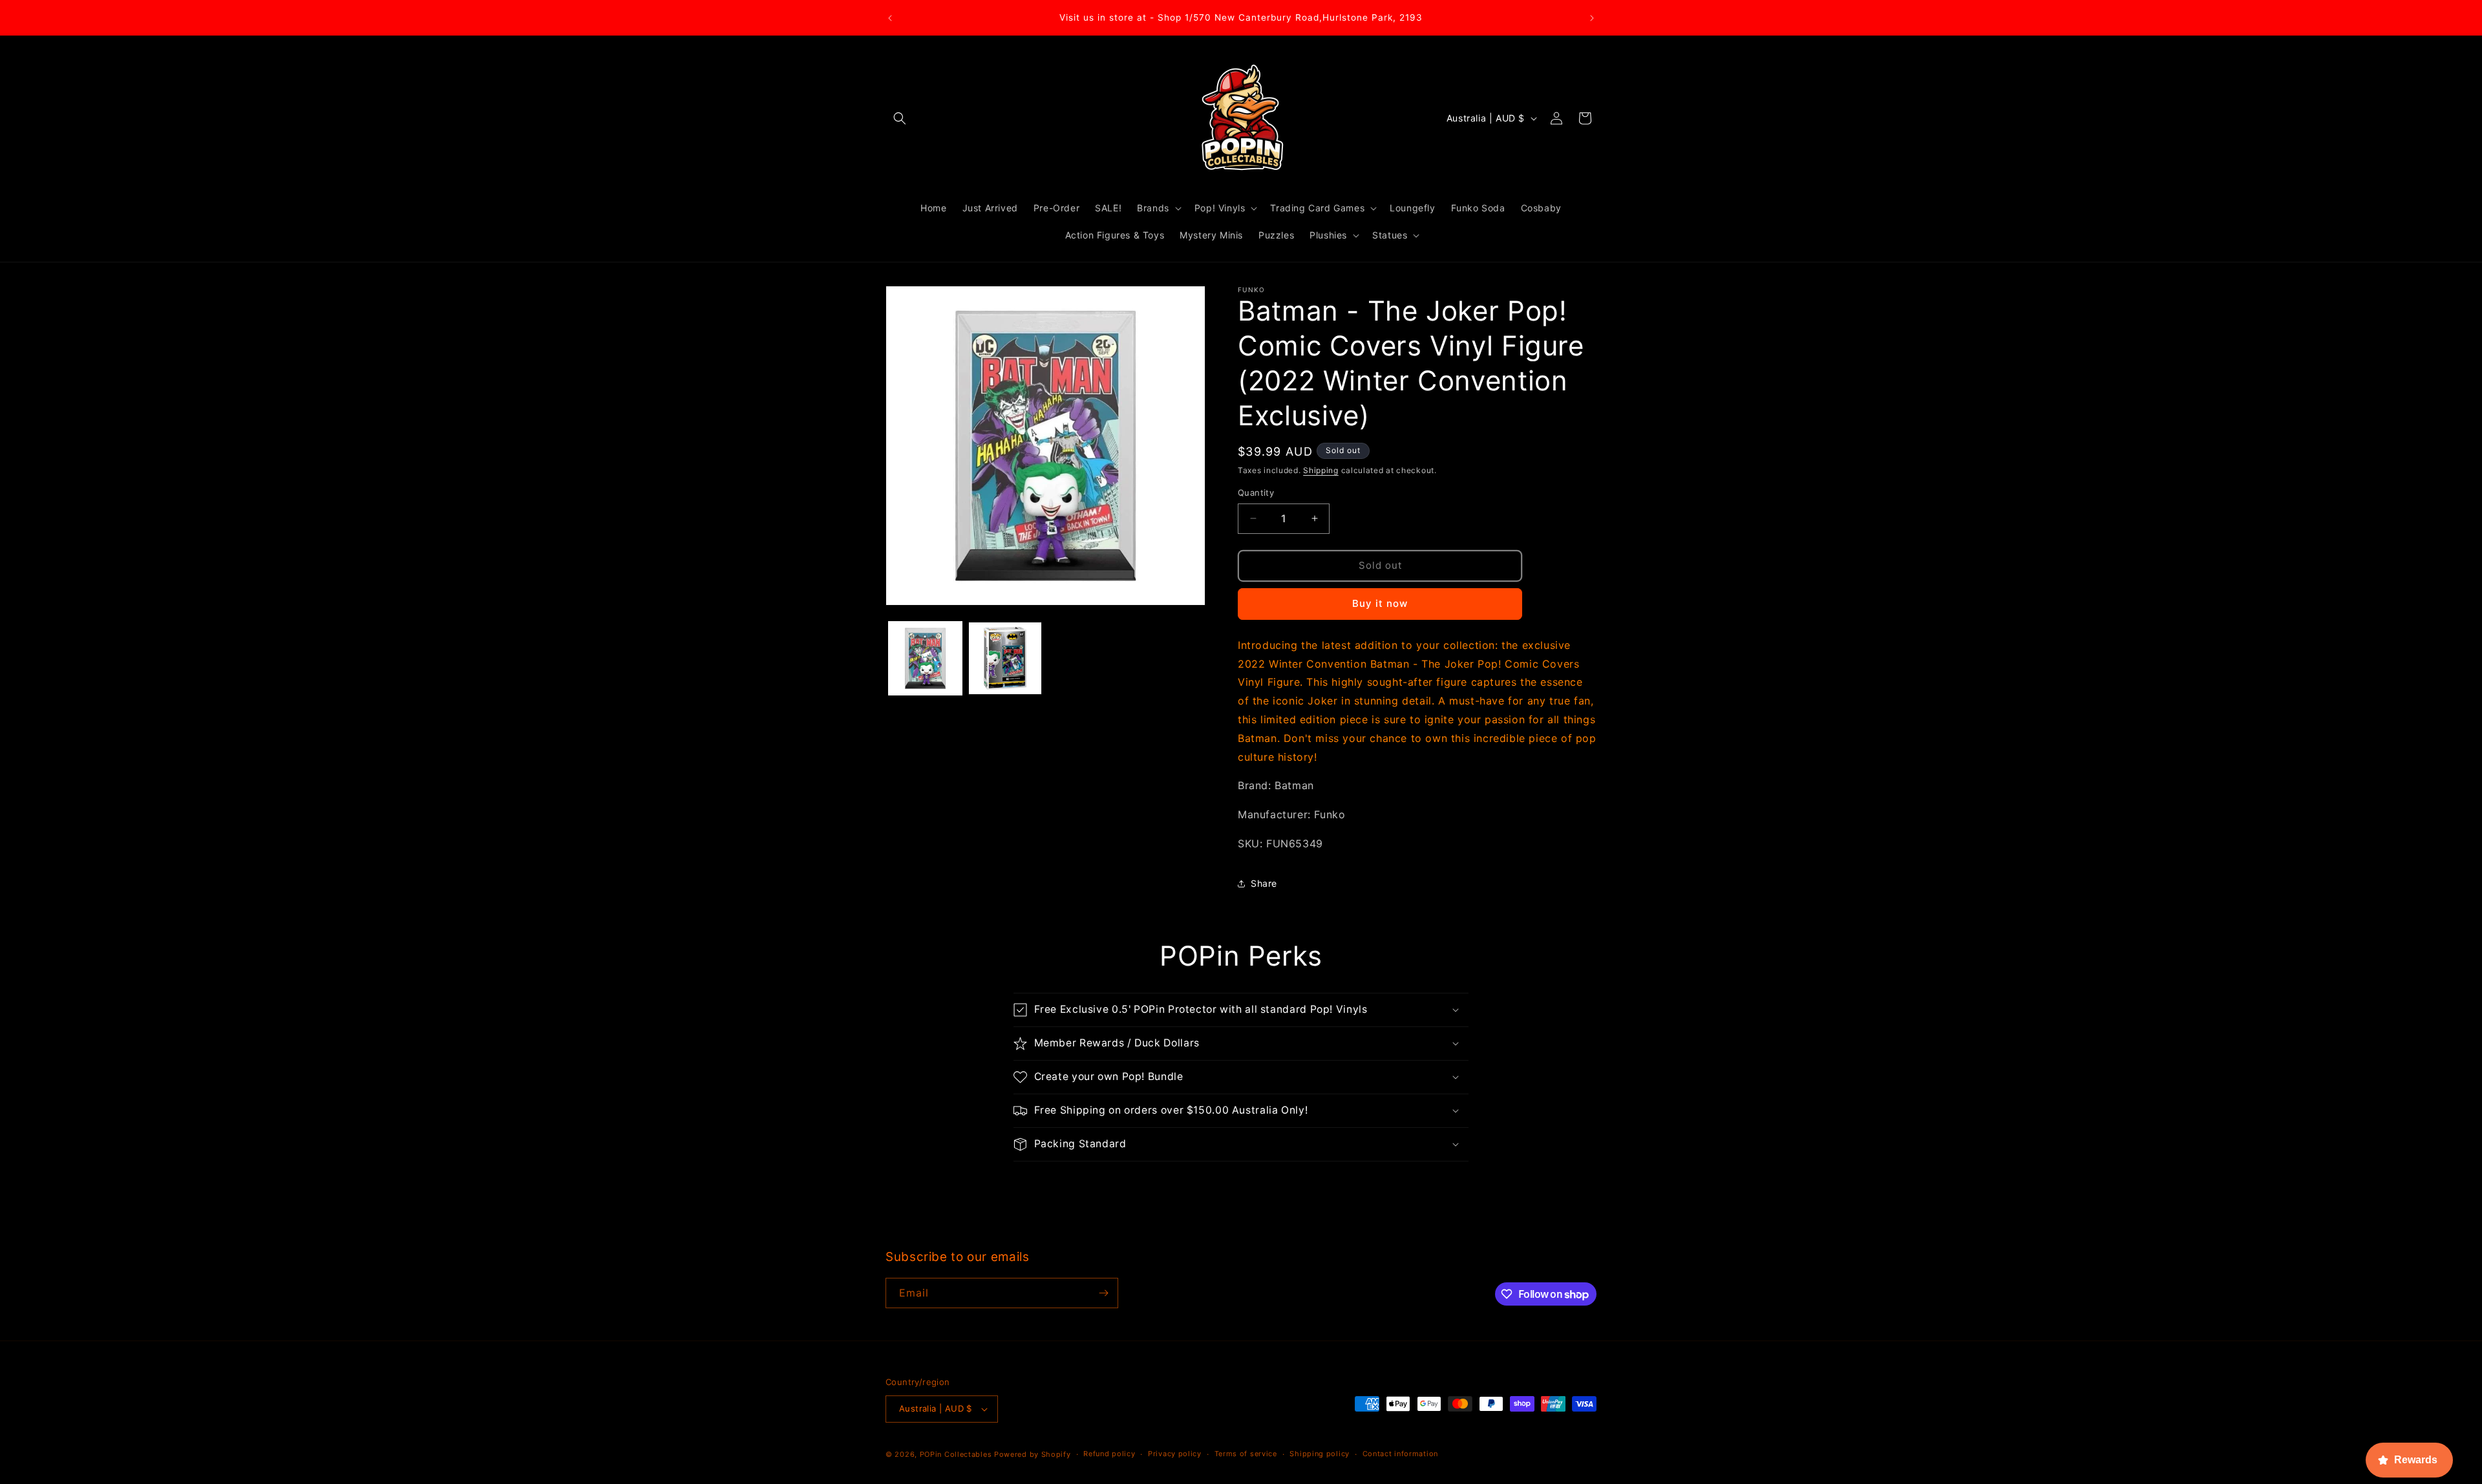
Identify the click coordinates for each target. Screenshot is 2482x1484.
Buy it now (1380, 603)
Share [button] (1264, 883)
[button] (900, 118)
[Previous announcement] (890, 18)
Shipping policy (1320, 1454)
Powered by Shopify (1033, 1454)
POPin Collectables (956, 1454)
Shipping (1321, 470)
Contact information (1400, 1454)
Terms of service (1246, 1454)
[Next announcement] (1592, 18)
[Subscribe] (1103, 1293)
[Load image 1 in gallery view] (925, 658)
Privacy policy (1175, 1454)
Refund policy (1109, 1454)
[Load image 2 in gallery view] (1005, 658)
